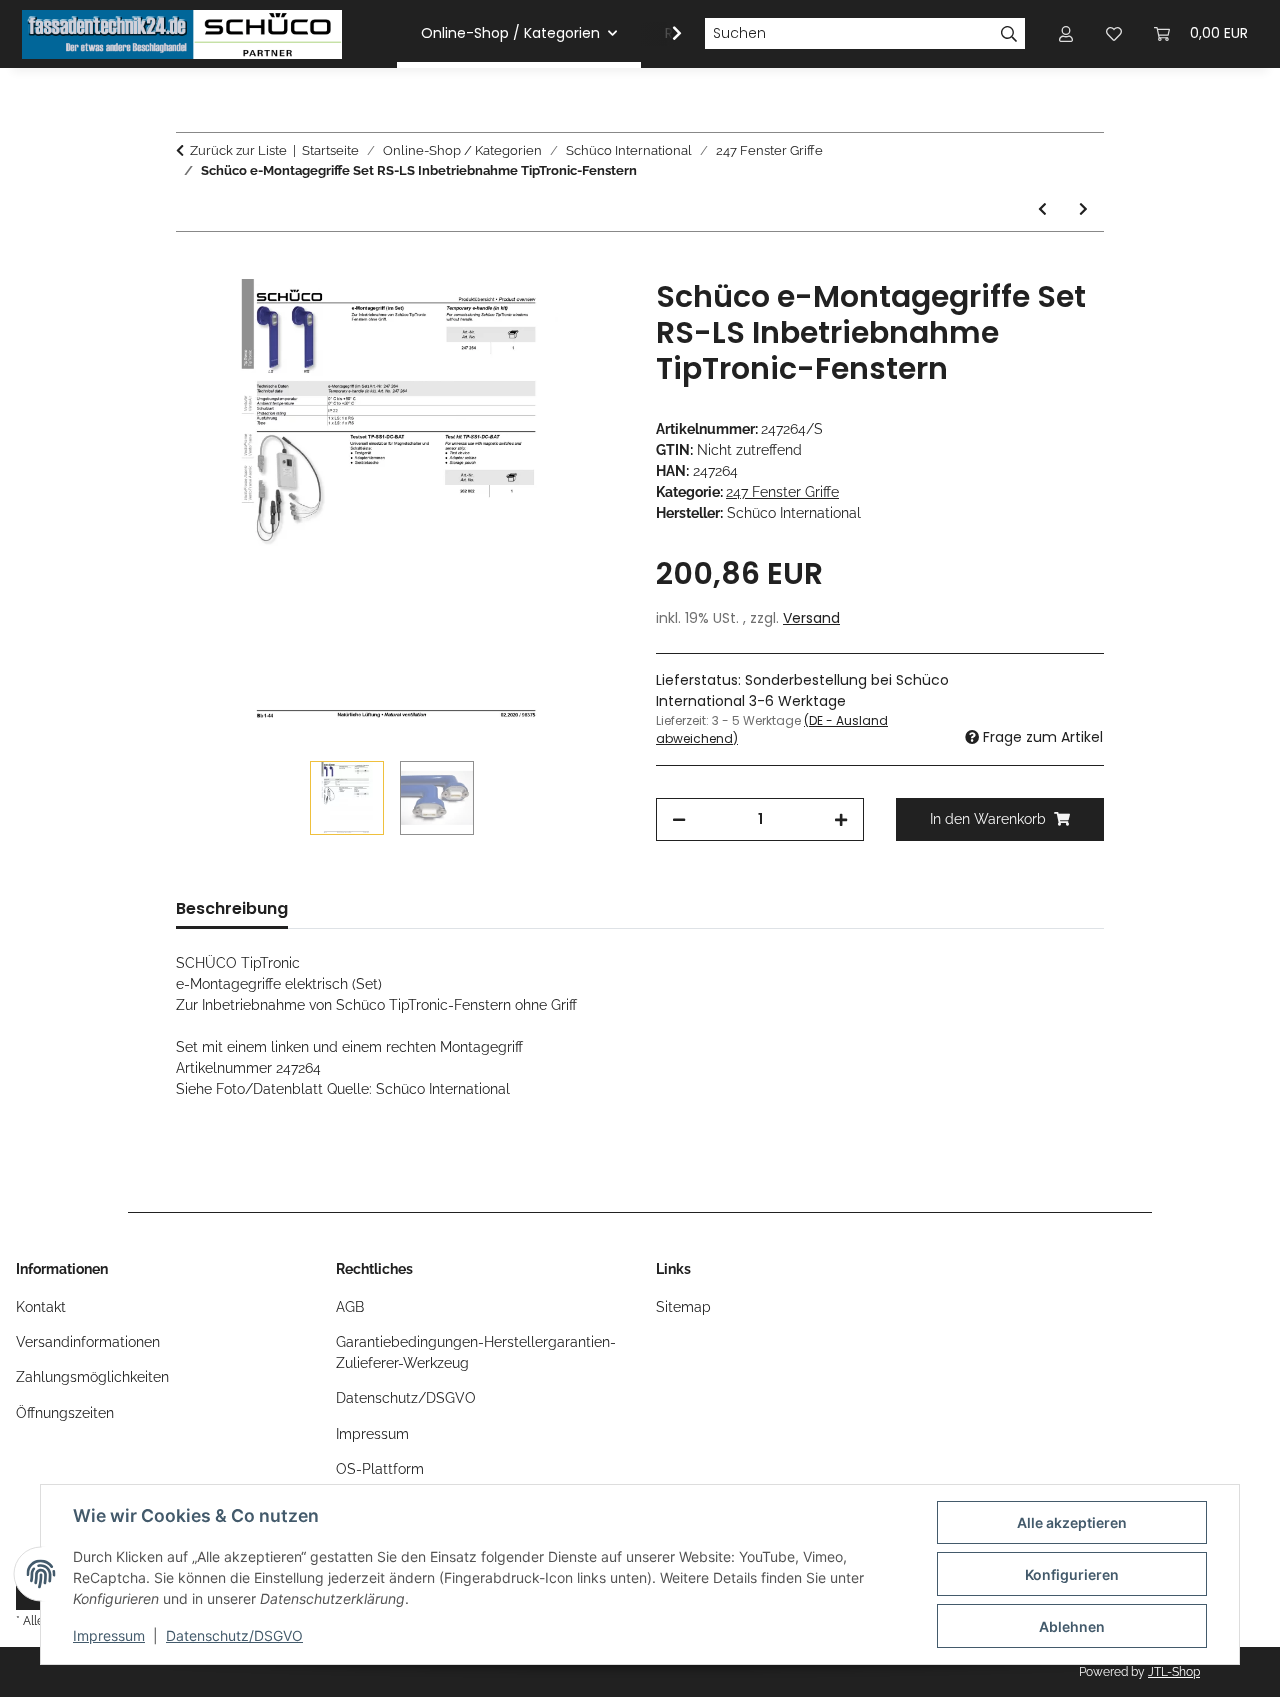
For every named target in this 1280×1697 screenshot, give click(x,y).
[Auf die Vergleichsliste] (530, 317)
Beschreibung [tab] (232, 908)
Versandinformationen (88, 1342)
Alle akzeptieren (1072, 1522)
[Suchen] (1009, 34)
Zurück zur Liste (238, 150)
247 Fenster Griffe (782, 492)
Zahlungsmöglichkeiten (92, 1377)
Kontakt (41, 1307)
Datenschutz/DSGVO (234, 1635)
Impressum (109, 1635)
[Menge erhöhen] (841, 819)
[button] (664, 34)
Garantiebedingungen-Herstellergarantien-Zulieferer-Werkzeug (476, 1352)
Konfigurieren (1072, 1574)
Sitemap (683, 1307)
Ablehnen (1072, 1626)
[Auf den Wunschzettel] (582, 317)
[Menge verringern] (679, 819)
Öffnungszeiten (65, 1413)
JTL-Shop (1174, 1672)
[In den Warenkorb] (192, 268)
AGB (350, 1307)
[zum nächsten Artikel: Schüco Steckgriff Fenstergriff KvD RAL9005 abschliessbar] (1083, 209)
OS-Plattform (380, 1469)
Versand (811, 618)
